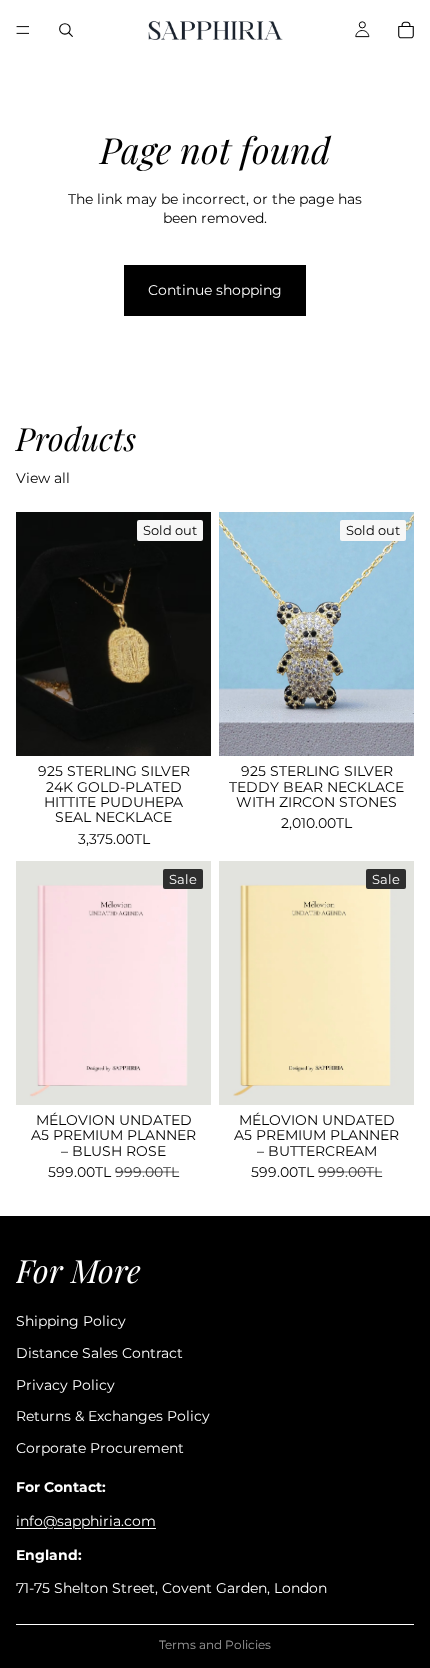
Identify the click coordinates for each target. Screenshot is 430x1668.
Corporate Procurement (100, 1448)
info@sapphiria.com (86, 1521)
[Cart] (406, 30)
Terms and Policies (215, 1644)
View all (43, 478)
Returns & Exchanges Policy (113, 1417)
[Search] (66, 30)
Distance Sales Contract (99, 1353)
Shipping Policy (71, 1322)
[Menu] (23, 30)
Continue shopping (215, 290)
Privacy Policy (65, 1385)
